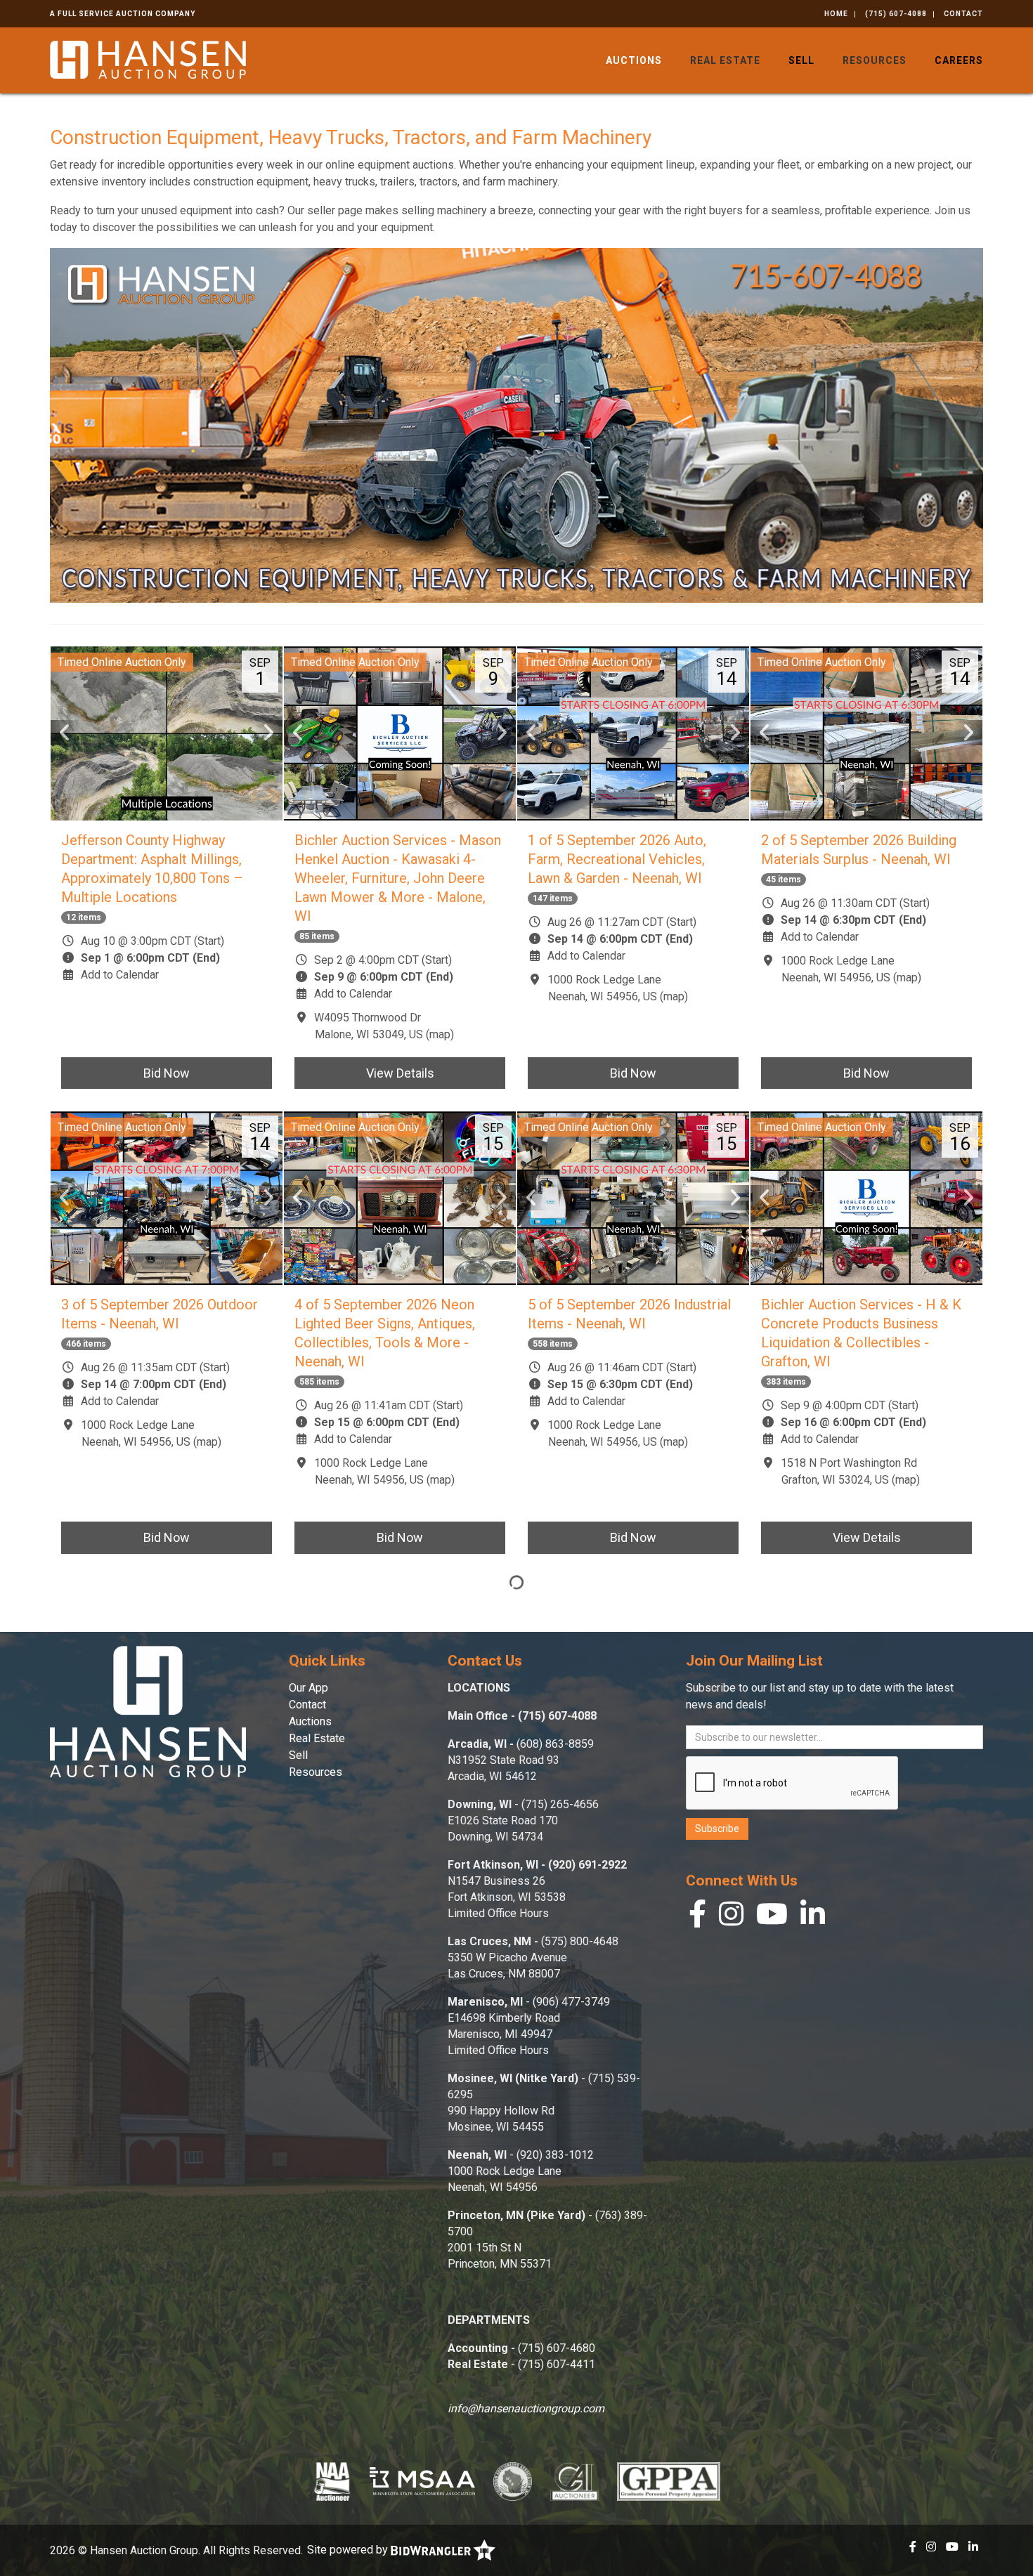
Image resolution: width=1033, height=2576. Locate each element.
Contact (963, 14)
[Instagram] (731, 1917)
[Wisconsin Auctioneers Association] (513, 2481)
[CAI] (574, 2481)
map (440, 1034)
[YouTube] (772, 1917)
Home (836, 14)
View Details (400, 1073)
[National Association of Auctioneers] (332, 2481)
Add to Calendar (120, 975)
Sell (801, 60)
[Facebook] (697, 1917)
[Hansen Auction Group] (148, 59)
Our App (308, 1688)
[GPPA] (669, 2481)
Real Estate (725, 60)
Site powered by (349, 2550)
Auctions (634, 60)
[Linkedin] (813, 1917)
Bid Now (167, 1073)
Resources (875, 60)
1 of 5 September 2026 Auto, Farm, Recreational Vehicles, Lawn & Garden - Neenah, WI (617, 859)
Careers (959, 60)
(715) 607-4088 (896, 14)
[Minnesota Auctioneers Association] (422, 2481)
